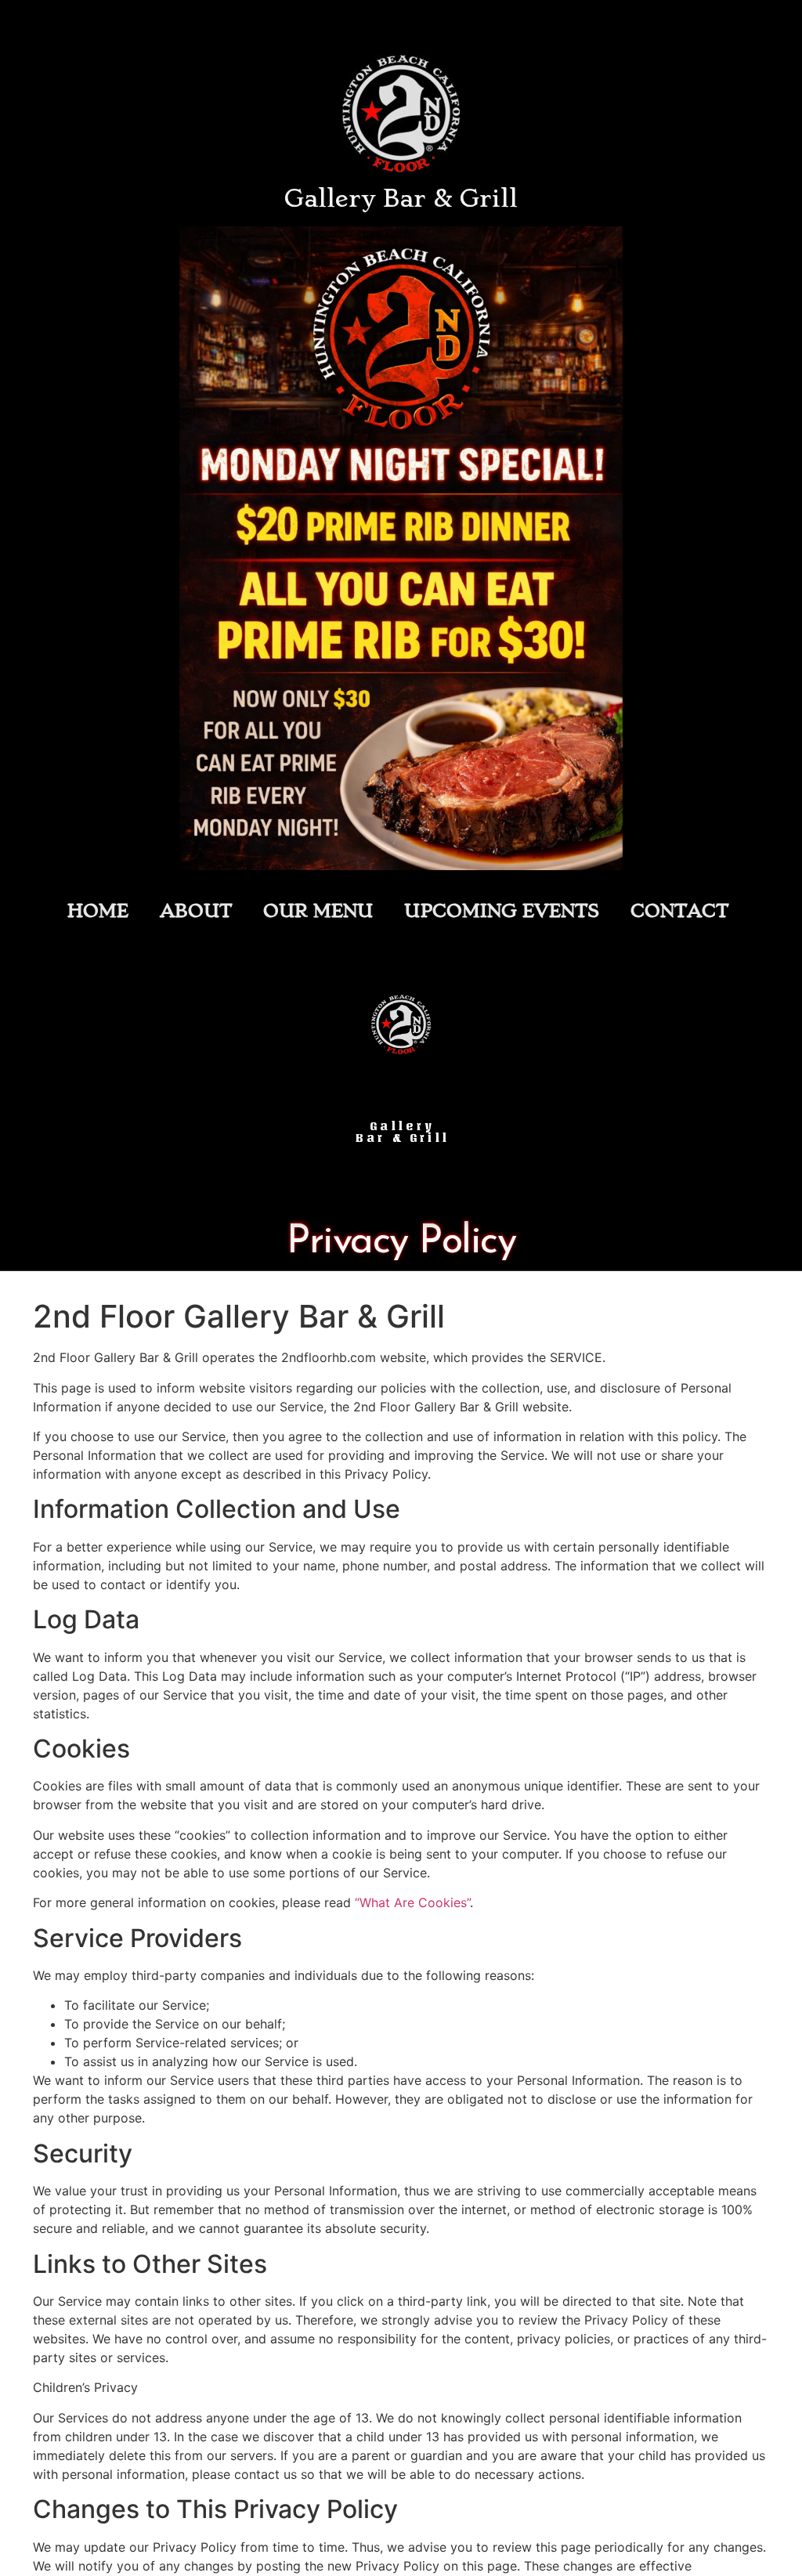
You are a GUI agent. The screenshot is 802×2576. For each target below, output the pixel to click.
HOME (98, 911)
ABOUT (196, 911)
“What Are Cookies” (412, 1902)
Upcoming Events (502, 911)
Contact (679, 911)
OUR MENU (318, 911)
